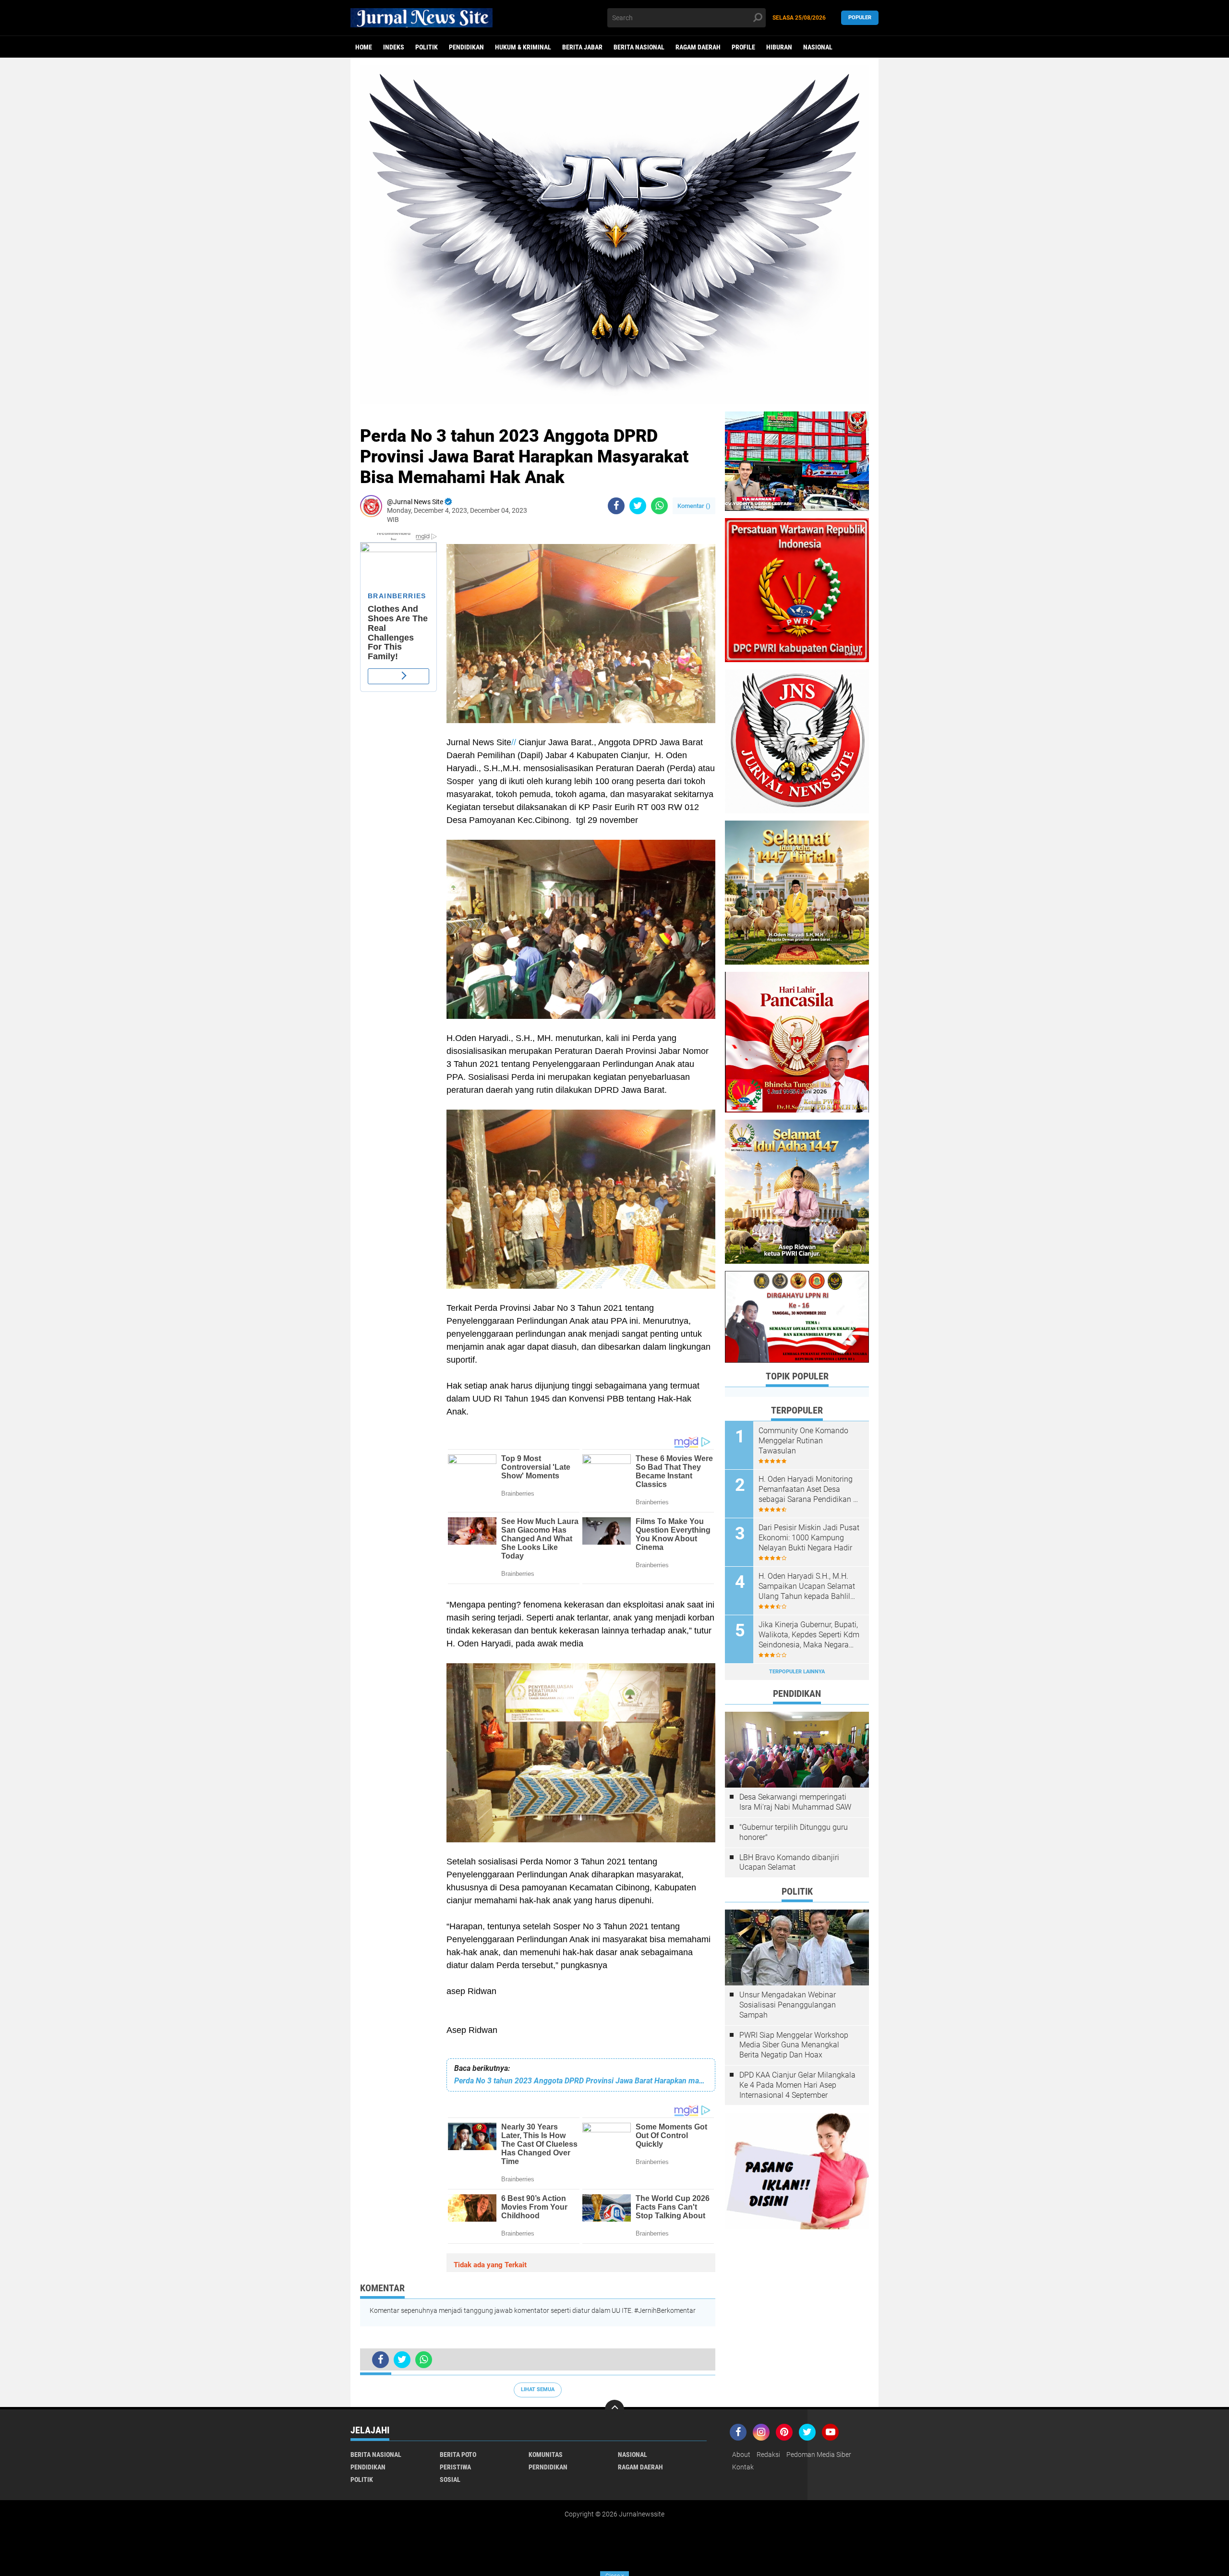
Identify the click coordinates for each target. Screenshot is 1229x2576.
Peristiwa (455, 2467)
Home (364, 47)
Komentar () (694, 506)
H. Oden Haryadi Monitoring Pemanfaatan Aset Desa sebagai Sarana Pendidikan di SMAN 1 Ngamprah (809, 1489)
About (741, 2455)
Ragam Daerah (698, 47)
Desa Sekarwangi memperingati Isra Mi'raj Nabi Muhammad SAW (795, 1802)
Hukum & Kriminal (523, 47)
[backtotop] (614, 2409)
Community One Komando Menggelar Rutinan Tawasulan (803, 1441)
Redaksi (768, 2455)
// (514, 742)
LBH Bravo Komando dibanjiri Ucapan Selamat (789, 1862)
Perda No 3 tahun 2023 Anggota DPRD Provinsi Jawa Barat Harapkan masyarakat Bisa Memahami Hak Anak (581, 2081)
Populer (860, 18)
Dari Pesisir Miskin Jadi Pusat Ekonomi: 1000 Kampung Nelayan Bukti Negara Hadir (809, 1538)
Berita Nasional (639, 47)
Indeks (394, 47)
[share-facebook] (616, 506)
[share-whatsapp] (659, 506)
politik (427, 47)
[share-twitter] (638, 506)
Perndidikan (548, 2467)
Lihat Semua (538, 2389)
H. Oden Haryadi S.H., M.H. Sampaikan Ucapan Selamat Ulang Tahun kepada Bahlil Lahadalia (807, 1586)
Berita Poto (458, 2455)
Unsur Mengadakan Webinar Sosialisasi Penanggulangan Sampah (788, 2005)
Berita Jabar (582, 47)
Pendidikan (466, 47)
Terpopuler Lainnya (797, 1672)
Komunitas (546, 2455)
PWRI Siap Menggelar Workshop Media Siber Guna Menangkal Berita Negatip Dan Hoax (794, 2045)
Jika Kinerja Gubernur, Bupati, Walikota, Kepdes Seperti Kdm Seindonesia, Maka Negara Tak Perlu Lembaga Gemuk (809, 1635)
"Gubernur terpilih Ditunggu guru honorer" (794, 1832)
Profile (743, 47)
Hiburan (779, 47)
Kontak (743, 2467)
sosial (450, 2479)
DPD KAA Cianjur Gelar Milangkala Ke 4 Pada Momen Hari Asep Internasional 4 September (797, 2085)
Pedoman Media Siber (819, 2455)
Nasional (818, 47)
